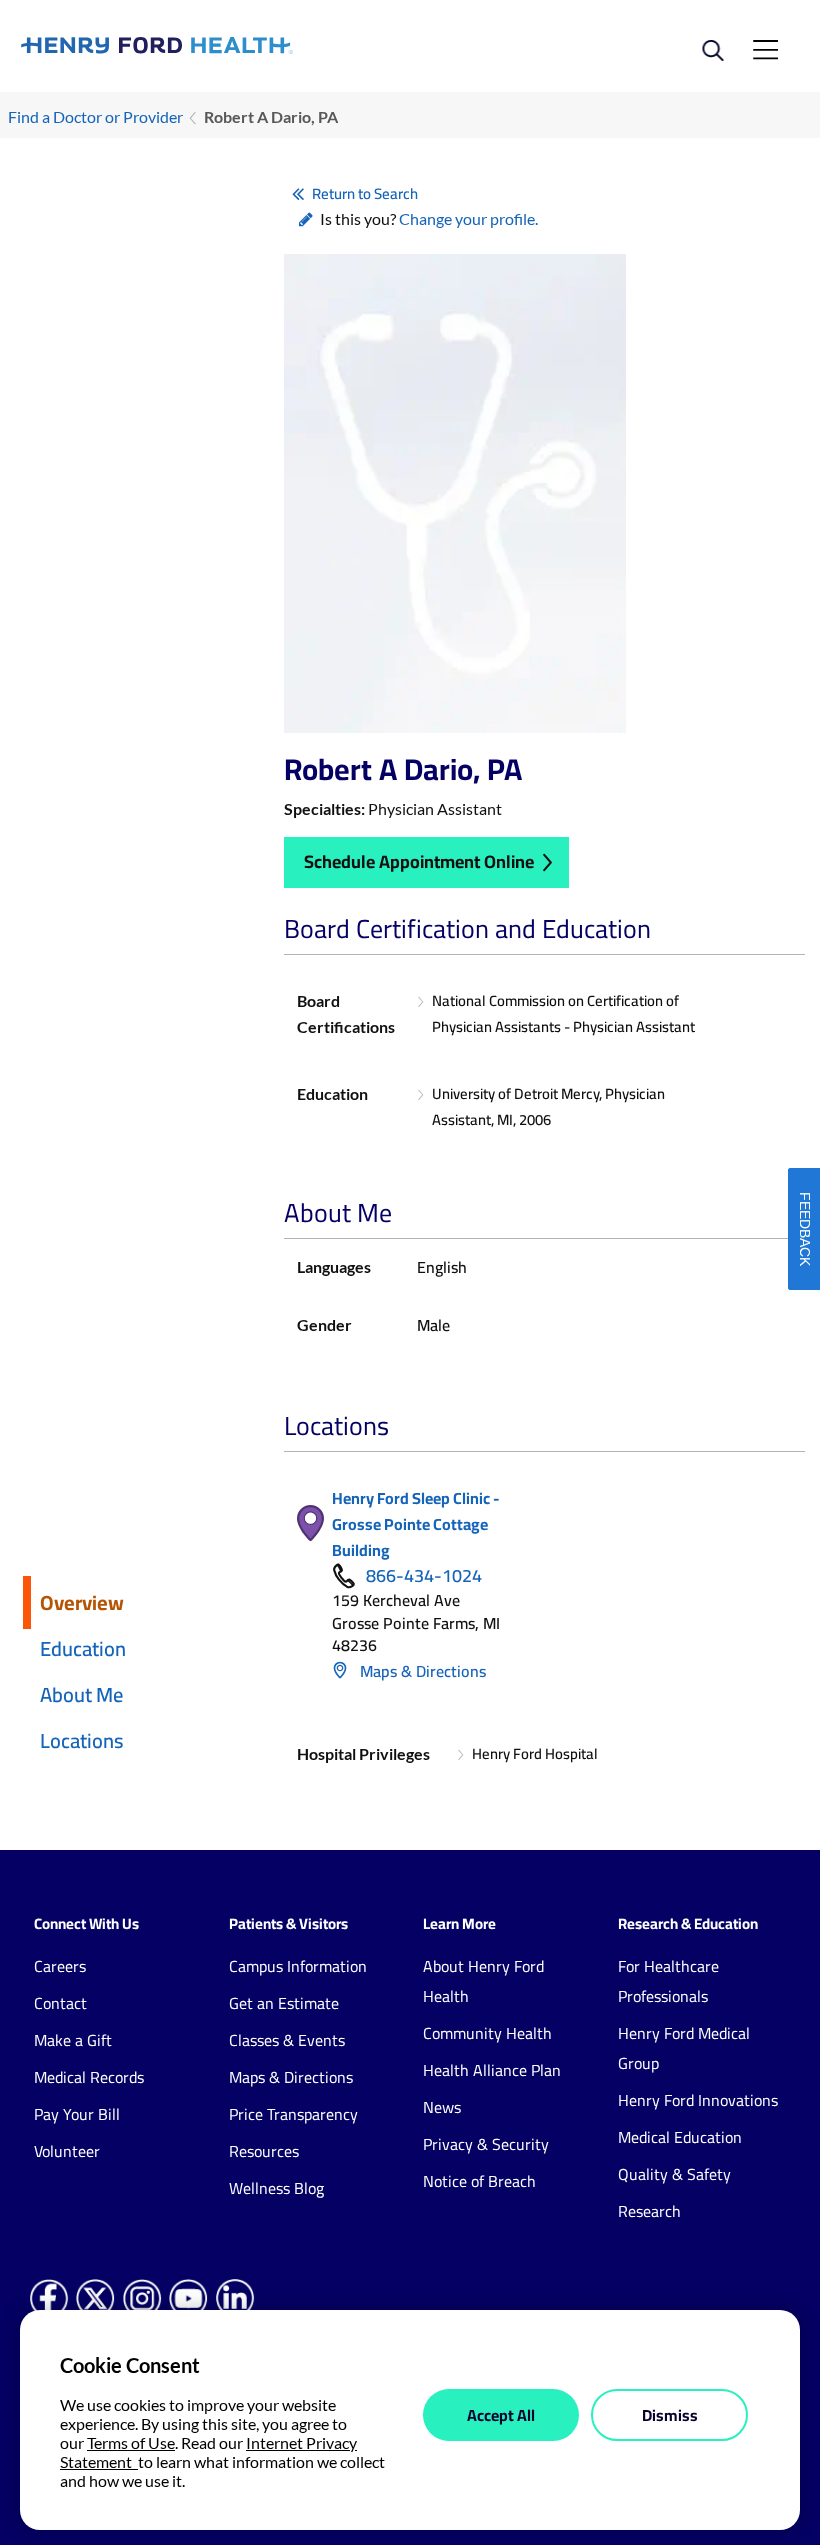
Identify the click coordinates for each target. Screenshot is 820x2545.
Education (83, 1648)
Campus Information (298, 1966)
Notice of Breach (479, 2181)
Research (649, 2211)
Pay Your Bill (77, 2114)
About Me (81, 1694)
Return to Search (365, 193)
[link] (215, 45)
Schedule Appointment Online (419, 861)
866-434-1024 (424, 1576)
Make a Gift (73, 2040)
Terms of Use (131, 2442)
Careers (60, 1966)
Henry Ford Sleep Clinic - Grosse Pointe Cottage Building (415, 1524)
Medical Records (89, 2077)
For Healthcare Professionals (668, 1981)
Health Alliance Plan (492, 2070)
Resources (264, 2151)
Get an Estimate (284, 2003)
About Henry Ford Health (483, 1981)
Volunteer (67, 2151)
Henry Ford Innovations (698, 2100)
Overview (82, 1602)
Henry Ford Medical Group (684, 2048)
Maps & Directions (421, 1671)
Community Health (487, 2033)
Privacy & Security (486, 2144)
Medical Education (680, 2137)
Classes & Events (287, 2040)
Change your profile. (468, 218)
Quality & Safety (674, 2174)
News (442, 2107)
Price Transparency (293, 2114)
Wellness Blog (276, 2188)
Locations (82, 1740)
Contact (60, 2003)
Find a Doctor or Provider (95, 116)
